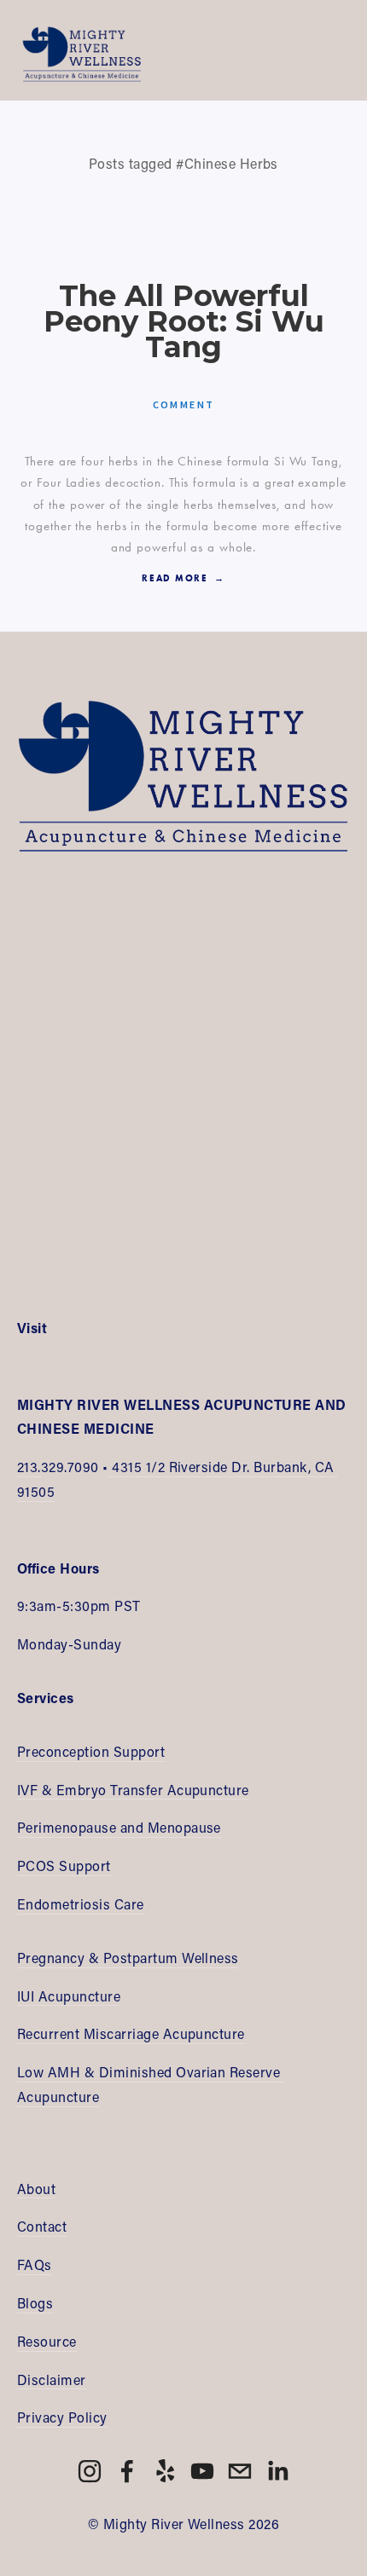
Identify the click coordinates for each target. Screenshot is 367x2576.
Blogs (35, 2303)
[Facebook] (127, 2471)
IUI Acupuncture (69, 1996)
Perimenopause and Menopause (119, 1827)
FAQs (35, 2264)
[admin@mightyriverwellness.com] (240, 2471)
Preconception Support (91, 1751)
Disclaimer (52, 2380)
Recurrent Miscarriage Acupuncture (131, 2033)
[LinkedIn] (277, 2471)
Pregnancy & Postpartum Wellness (128, 1958)
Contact (42, 2226)
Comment (184, 404)
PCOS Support (64, 1866)
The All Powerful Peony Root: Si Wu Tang (184, 322)
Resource (47, 2341)
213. (29, 1467)
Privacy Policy (62, 2417)
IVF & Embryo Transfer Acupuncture (133, 1790)
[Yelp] (165, 2471)
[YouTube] (202, 2471)
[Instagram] (90, 2471)
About (36, 2189)
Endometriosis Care (81, 1904)
